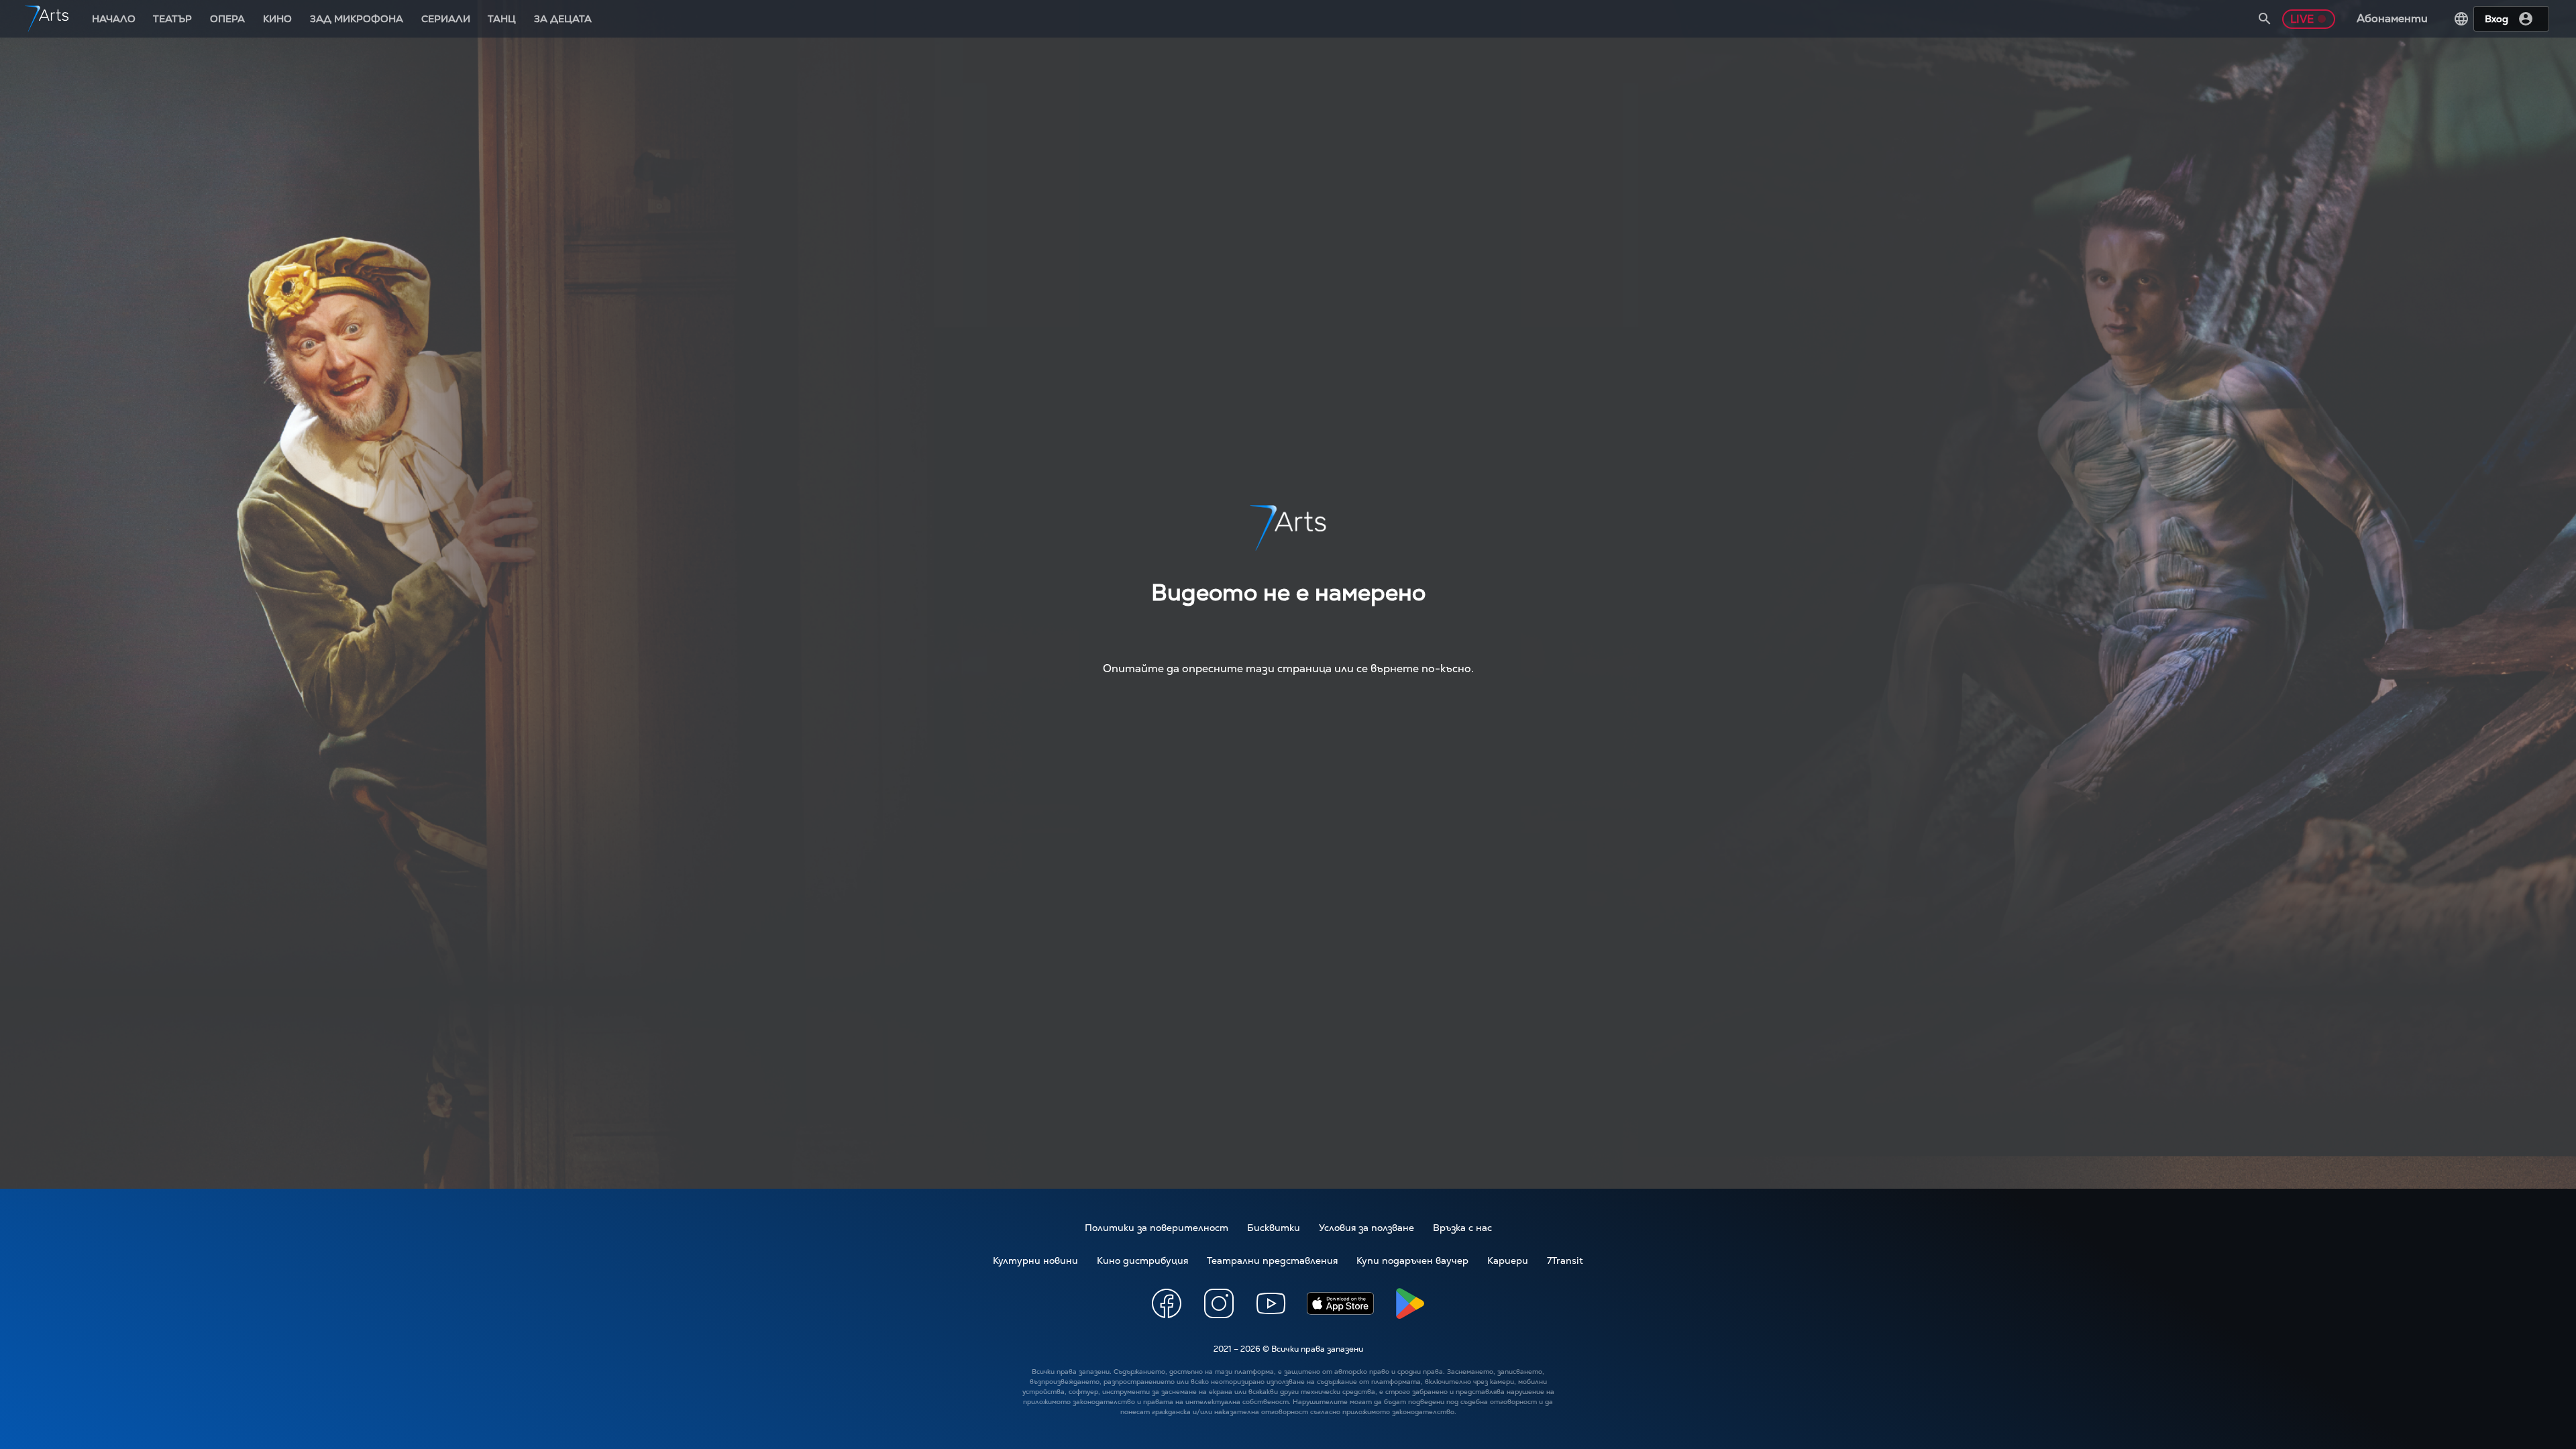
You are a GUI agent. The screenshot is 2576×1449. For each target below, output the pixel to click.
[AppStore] (1340, 1305)
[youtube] (1271, 1305)
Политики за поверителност (1157, 1228)
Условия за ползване (1366, 1228)
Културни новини (1035, 1260)
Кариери (1508, 1260)
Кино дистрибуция (1142, 1260)
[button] (2265, 19)
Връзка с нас (1462, 1228)
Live (2302, 19)
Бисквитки (1274, 1228)
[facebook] (1167, 1305)
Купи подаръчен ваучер (1412, 1260)
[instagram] (1219, 1305)
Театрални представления (1272, 1260)
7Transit (1565, 1260)
